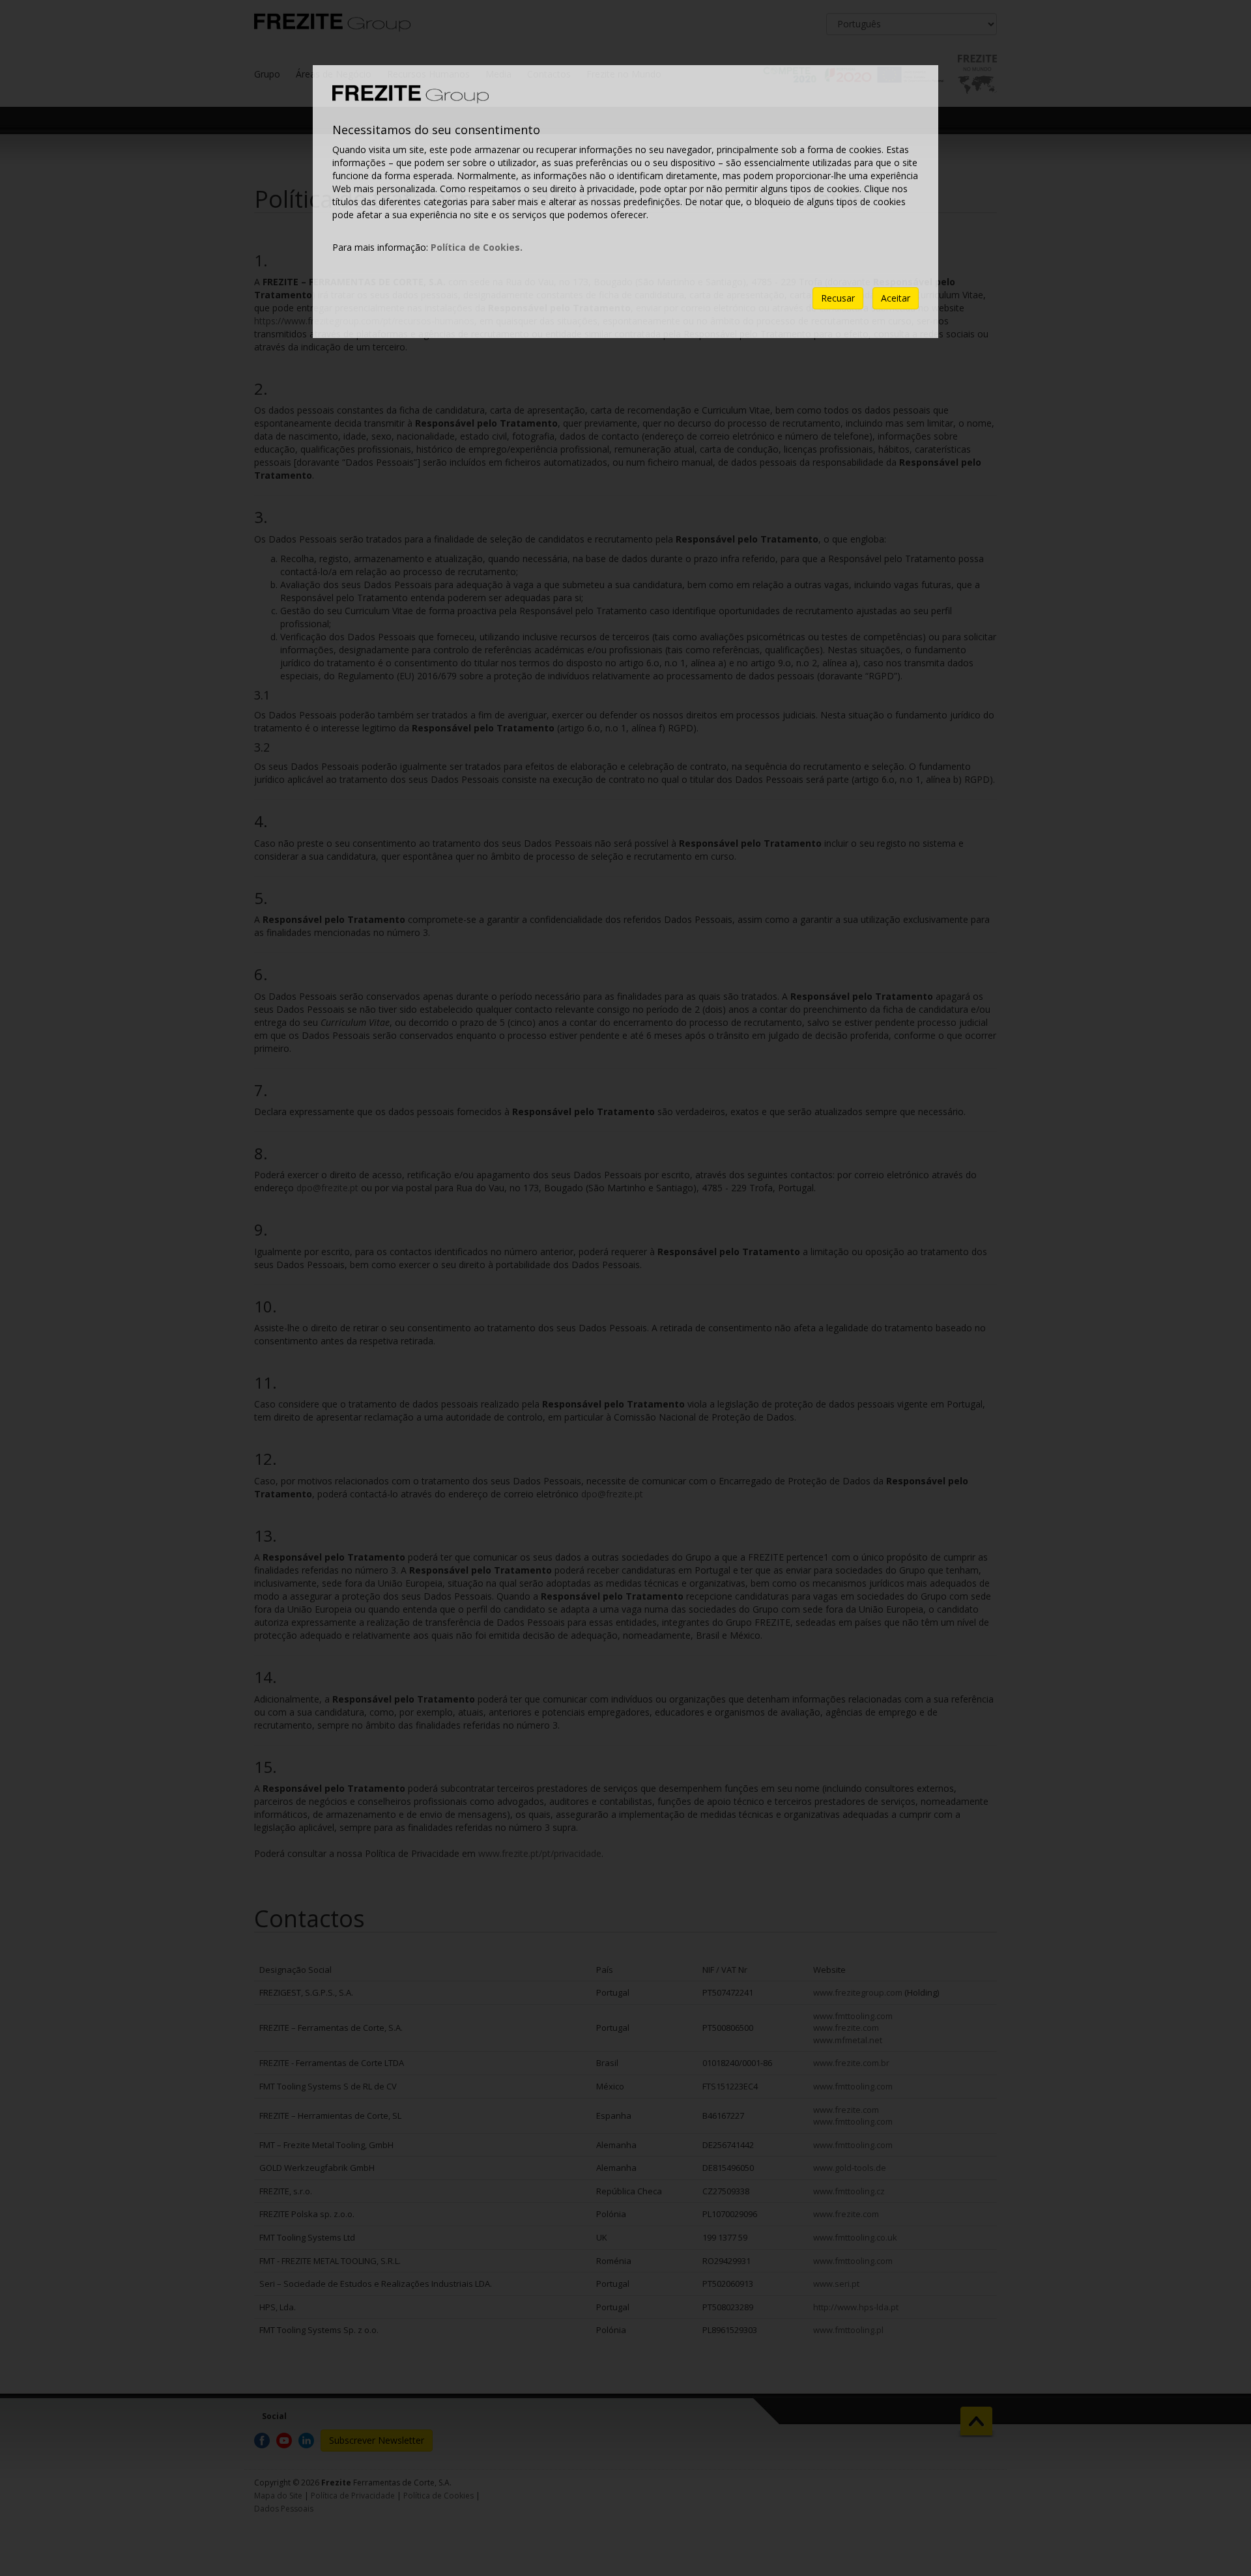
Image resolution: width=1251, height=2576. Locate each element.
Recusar (838, 298)
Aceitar (896, 298)
